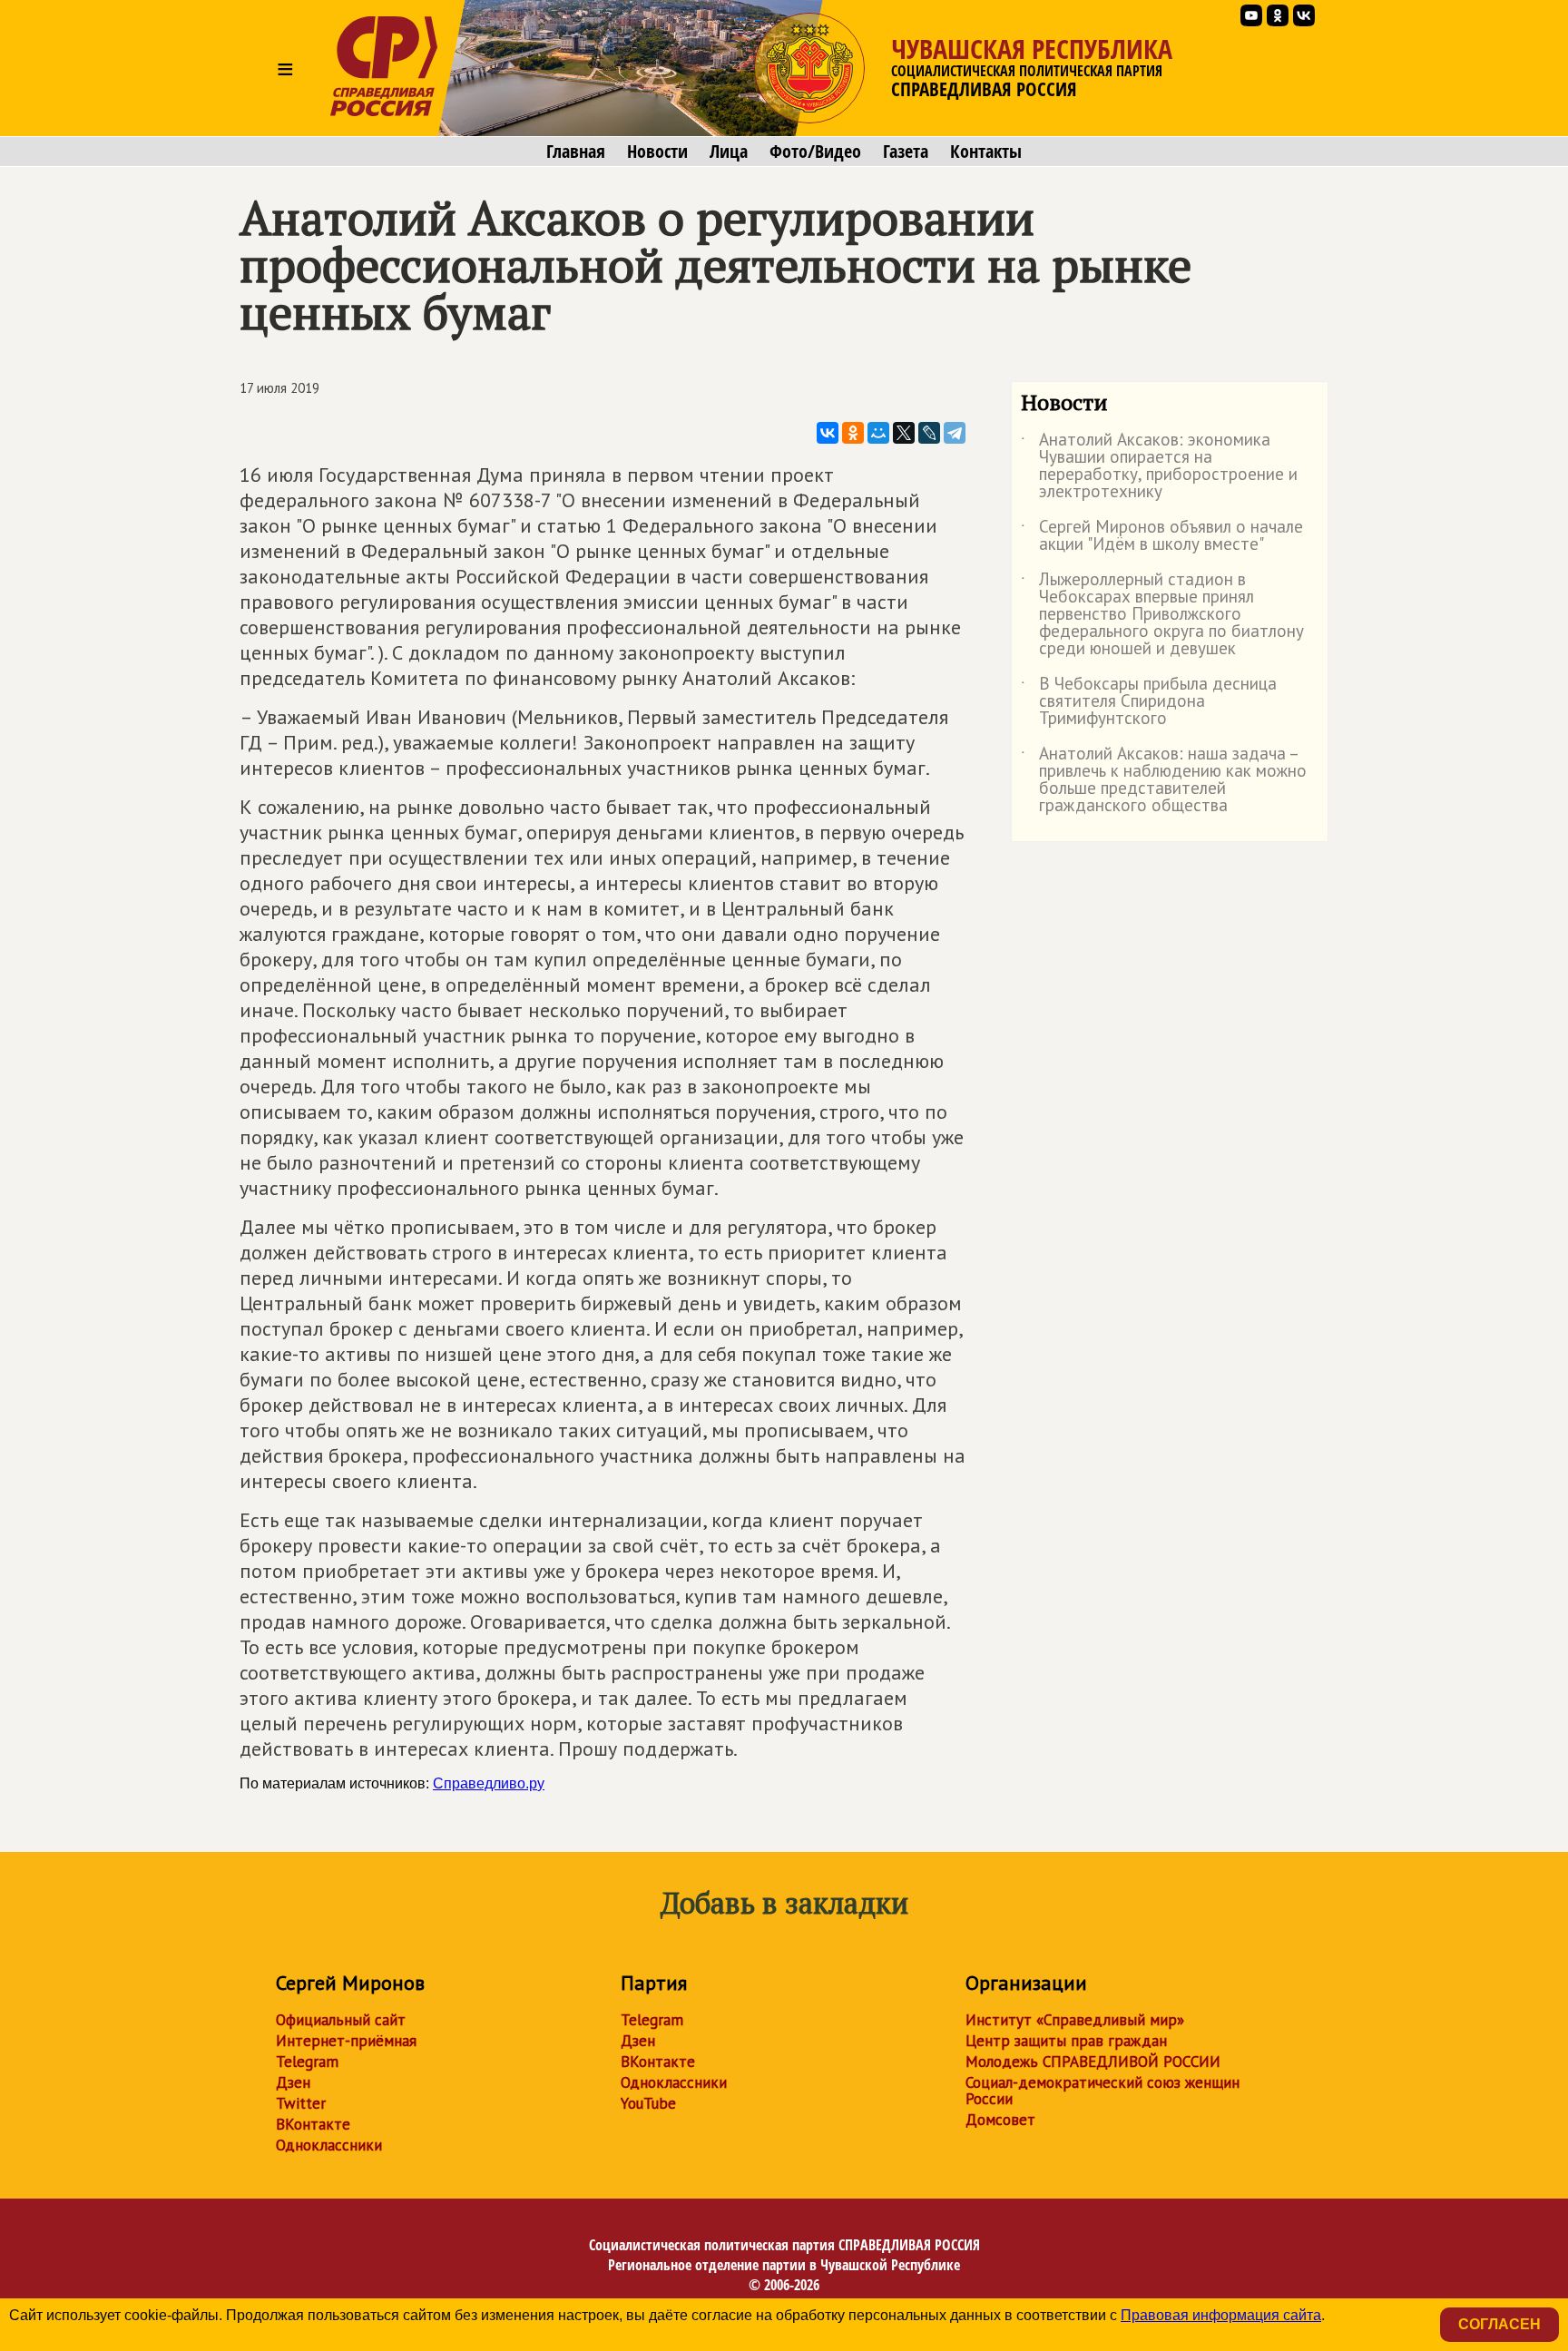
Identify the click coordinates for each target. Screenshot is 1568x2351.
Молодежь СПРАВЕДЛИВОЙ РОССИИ (1093, 2062)
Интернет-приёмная (346, 2041)
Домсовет (1000, 2120)
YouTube (648, 2103)
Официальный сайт (341, 2020)
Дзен (293, 2082)
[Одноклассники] (853, 433)
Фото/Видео (815, 152)
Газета (906, 152)
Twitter (301, 2103)
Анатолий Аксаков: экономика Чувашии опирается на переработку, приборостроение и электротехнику (1159, 466)
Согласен (1499, 2324)
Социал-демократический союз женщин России (1102, 2091)
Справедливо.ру (489, 1783)
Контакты (986, 152)
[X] (904, 433)
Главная (576, 152)
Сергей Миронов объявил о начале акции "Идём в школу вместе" (1162, 536)
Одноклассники (329, 2145)
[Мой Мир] (878, 433)
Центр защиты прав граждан (1066, 2041)
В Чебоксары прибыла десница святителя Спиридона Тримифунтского (1149, 702)
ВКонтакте (313, 2124)
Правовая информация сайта (1221, 2315)
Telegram (307, 2062)
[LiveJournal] (929, 433)
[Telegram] (955, 433)
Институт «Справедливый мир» (1075, 2020)
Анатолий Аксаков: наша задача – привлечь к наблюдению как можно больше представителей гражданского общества (1164, 780)
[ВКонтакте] (828, 433)
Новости (657, 152)
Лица (729, 152)
